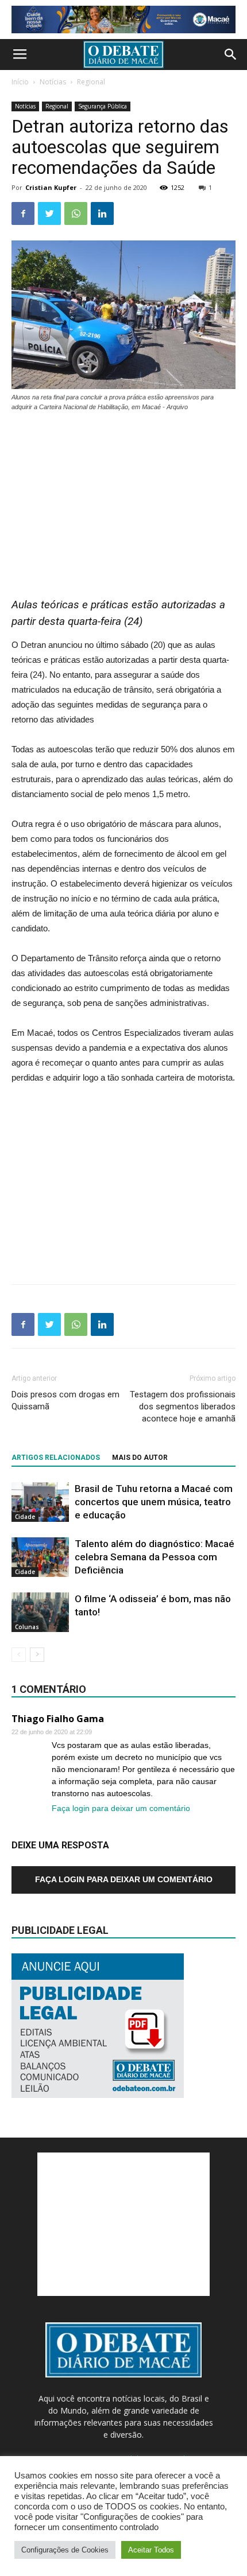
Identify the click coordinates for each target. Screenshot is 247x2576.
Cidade (25, 1517)
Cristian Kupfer (51, 187)
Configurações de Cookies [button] (65, 2550)
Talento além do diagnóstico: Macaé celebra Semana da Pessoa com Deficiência (155, 1557)
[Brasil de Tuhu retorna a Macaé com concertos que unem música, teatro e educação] (40, 1502)
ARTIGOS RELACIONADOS (56, 1458)
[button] (231, 55)
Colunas (27, 1627)
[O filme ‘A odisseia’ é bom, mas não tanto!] (40, 1612)
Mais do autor (140, 1458)
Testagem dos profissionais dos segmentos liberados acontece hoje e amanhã (183, 1406)
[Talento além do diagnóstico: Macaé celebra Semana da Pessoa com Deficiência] (40, 1557)
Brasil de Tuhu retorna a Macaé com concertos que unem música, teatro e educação (154, 1502)
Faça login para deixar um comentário (121, 1808)
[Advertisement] (123, 499)
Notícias (53, 82)
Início (20, 82)
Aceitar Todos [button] (151, 2550)
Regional (91, 82)
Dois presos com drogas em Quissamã (65, 1400)
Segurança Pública (103, 106)
